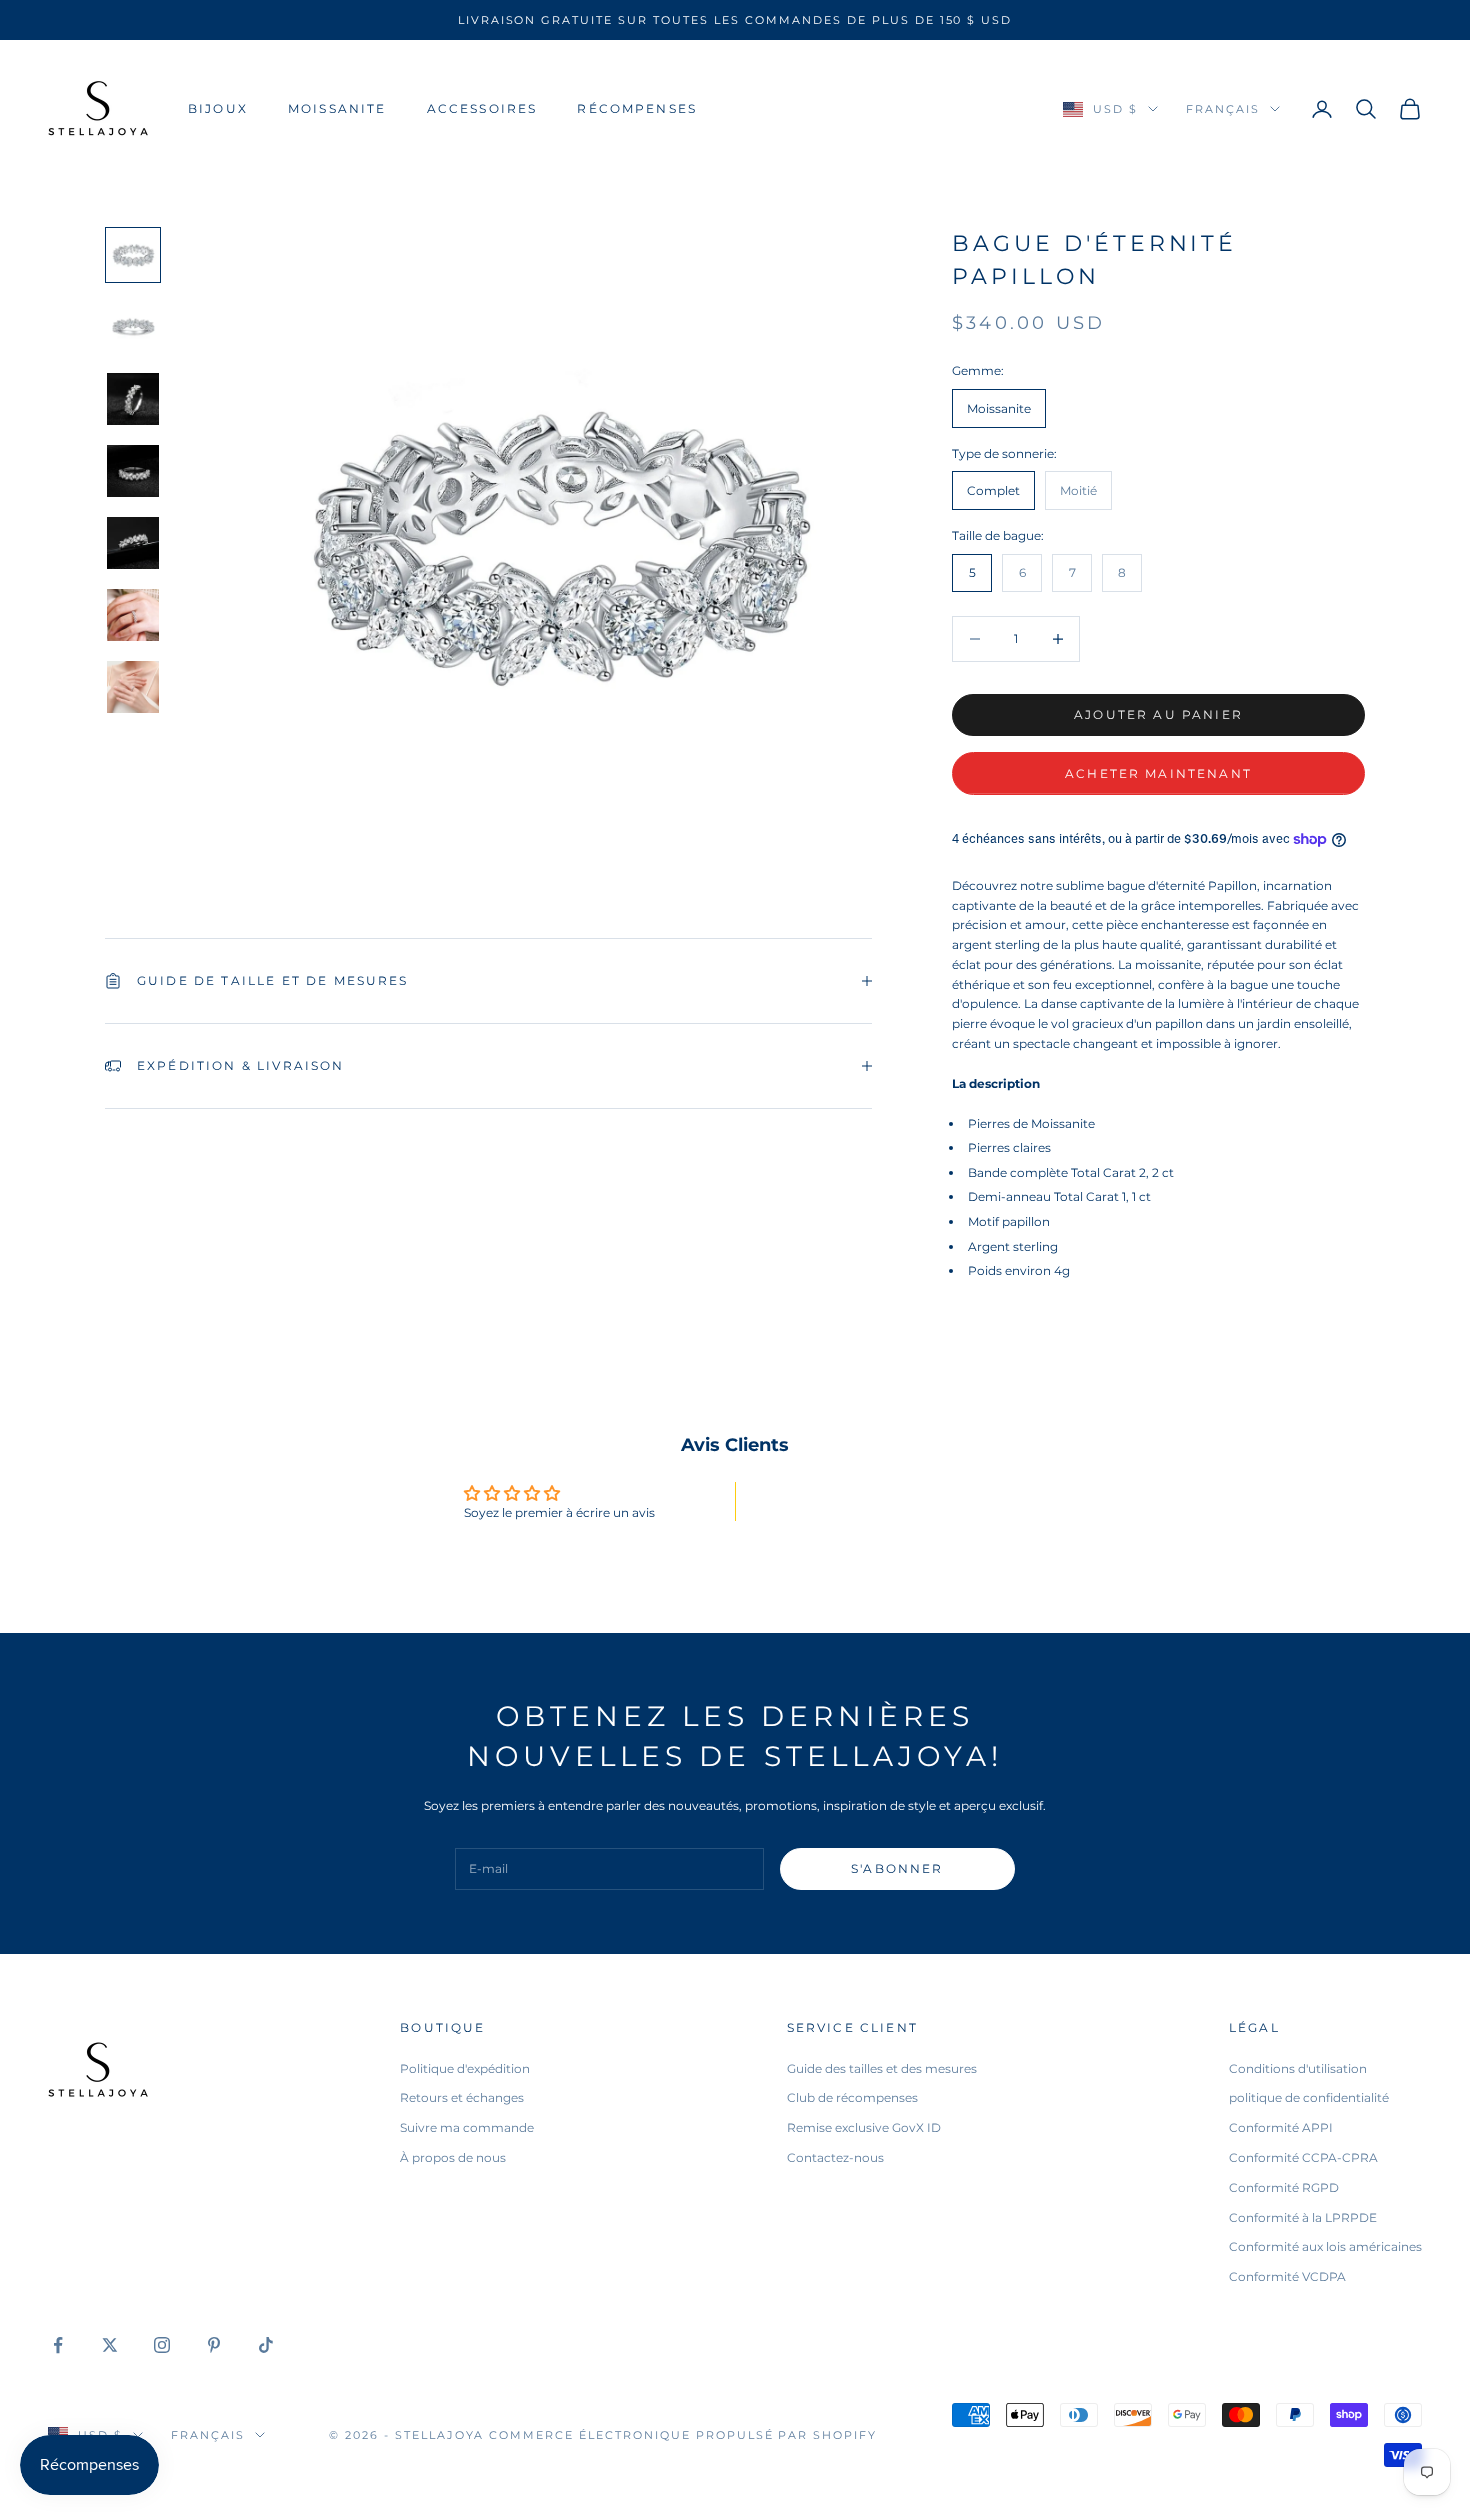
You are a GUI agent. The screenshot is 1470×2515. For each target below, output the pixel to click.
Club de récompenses (852, 2097)
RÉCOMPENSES (637, 108)
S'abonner (897, 1868)
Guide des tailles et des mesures (882, 2068)
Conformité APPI (1281, 2127)
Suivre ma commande (467, 2127)
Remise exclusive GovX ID (864, 2127)
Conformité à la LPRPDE (1303, 2217)
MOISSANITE (337, 108)
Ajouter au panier (1158, 714)
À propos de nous (453, 2157)
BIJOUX (218, 108)
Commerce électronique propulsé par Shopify (683, 2435)
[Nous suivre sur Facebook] (58, 2345)
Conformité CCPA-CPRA (1303, 2157)
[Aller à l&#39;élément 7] (133, 687)
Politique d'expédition (465, 2068)
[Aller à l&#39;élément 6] (133, 615)
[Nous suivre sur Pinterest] (214, 2345)
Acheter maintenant (1158, 773)
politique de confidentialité (1309, 2097)
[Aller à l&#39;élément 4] (133, 471)
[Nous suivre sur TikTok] (266, 2345)
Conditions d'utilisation (1298, 2068)
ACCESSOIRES (482, 108)
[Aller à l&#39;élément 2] (133, 327)
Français (1223, 109)
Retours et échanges (462, 2097)
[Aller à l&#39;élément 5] (133, 543)
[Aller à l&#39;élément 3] (133, 399)
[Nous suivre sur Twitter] (110, 2345)
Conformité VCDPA (1287, 2276)
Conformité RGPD (1284, 2187)
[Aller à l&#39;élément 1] (133, 255)
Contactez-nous (835, 2157)
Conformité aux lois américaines (1325, 2246)
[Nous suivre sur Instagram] (162, 2345)
